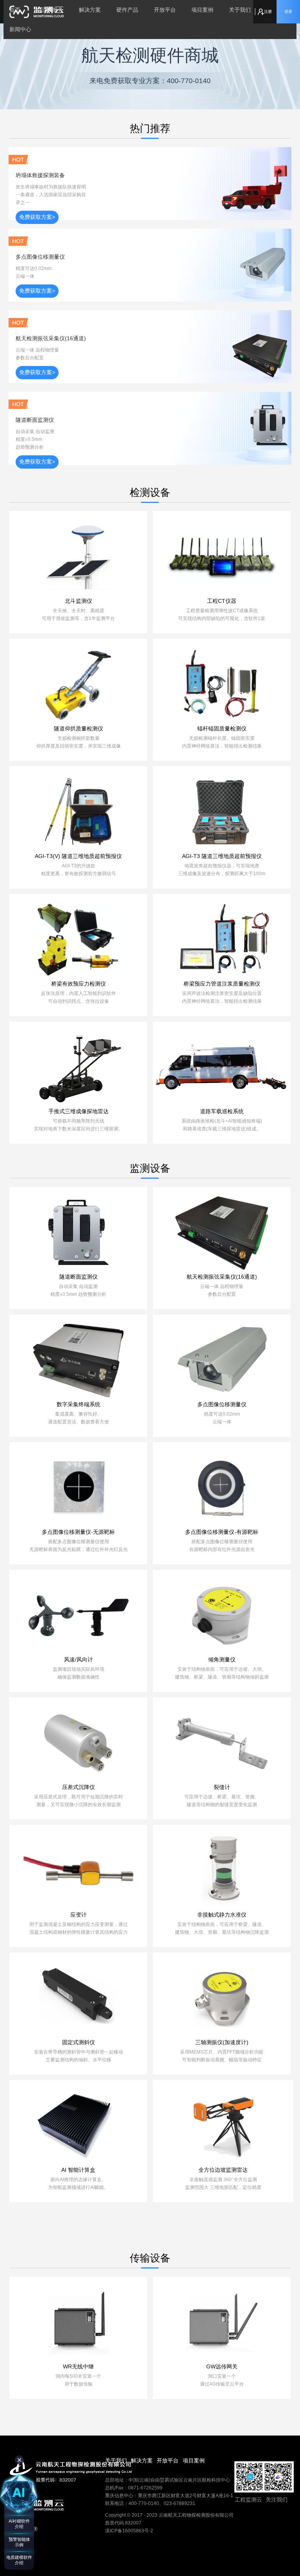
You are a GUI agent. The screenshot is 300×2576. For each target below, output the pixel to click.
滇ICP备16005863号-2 (129, 2531)
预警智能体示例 (19, 2542)
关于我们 (240, 10)
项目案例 (202, 10)
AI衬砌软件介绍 (19, 2524)
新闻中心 (20, 29)
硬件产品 (127, 10)
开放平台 (165, 10)
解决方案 (90, 10)
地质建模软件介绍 (19, 2560)
